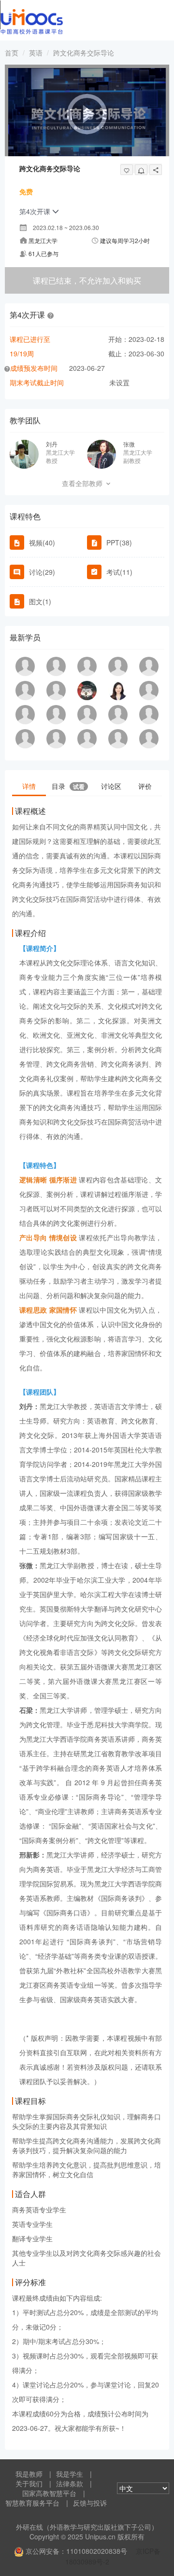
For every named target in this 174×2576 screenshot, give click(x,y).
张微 (129, 444)
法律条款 (70, 2483)
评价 (145, 786)
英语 (36, 53)
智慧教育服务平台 (32, 2503)
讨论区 (111, 786)
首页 (12, 53)
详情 (29, 786)
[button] (51, 315)
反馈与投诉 (90, 2503)
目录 (68, 786)
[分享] (156, 170)
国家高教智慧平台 (49, 2493)
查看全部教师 (83, 483)
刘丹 (52, 444)
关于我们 (29, 2483)
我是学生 (70, 2474)
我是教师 (29, 2474)
